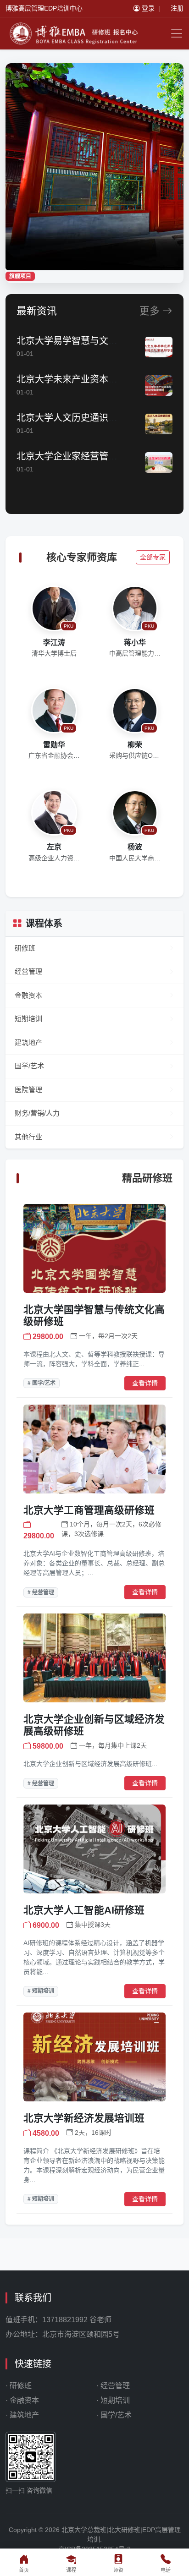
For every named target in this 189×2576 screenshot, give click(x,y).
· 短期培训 (113, 2400)
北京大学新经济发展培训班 (84, 2118)
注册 (177, 8)
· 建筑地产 (22, 2415)
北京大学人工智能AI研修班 (84, 1910)
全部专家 (153, 557)
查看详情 (145, 1383)
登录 (148, 8)
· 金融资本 (22, 2400)
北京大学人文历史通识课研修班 (81, 418)
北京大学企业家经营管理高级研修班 (90, 456)
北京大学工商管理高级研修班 (89, 1510)
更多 (151, 311)
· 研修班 (19, 2386)
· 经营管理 (113, 2386)
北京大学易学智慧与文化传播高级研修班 (99, 341)
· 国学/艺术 (114, 2415)
